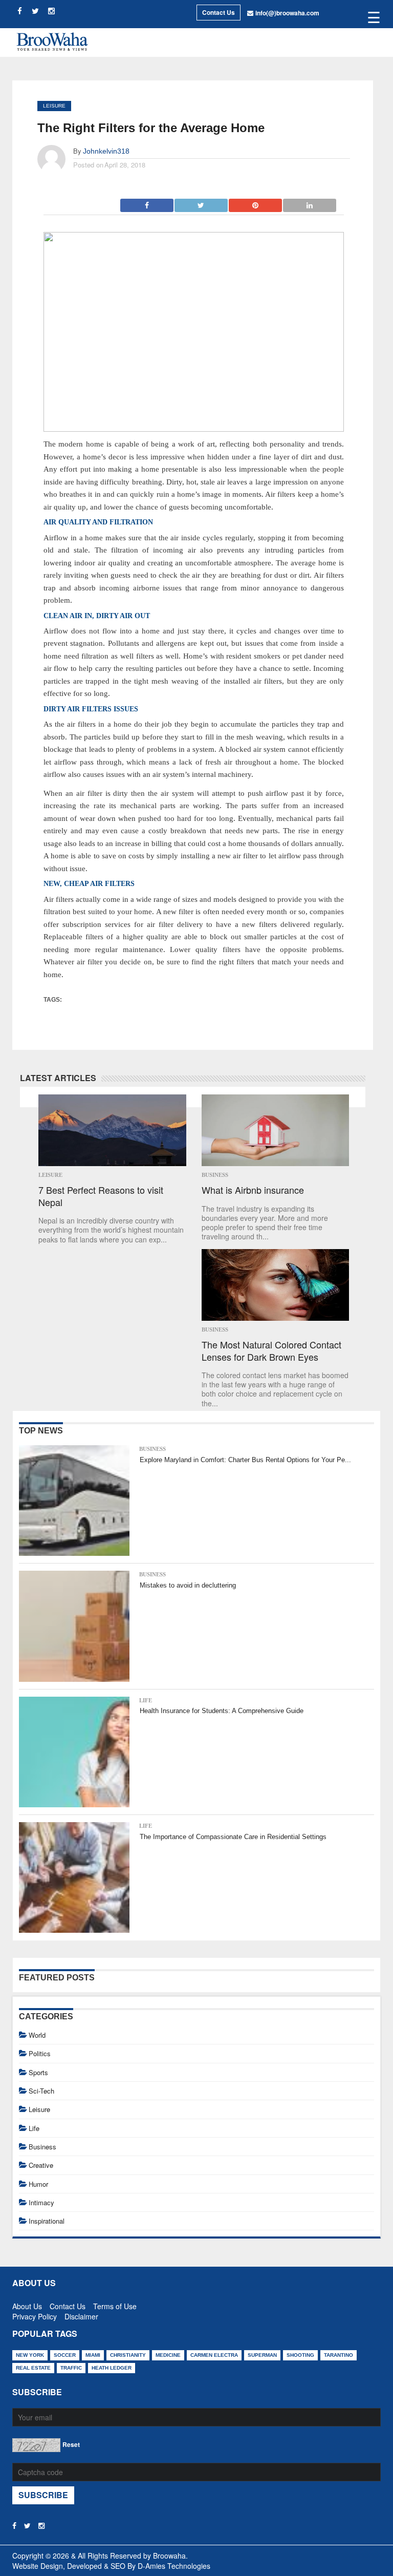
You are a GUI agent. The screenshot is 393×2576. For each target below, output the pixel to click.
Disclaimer (81, 2314)
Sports (38, 2072)
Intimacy (41, 2202)
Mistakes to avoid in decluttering (188, 1585)
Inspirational (47, 2221)
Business (215, 1175)
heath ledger (112, 2368)
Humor (38, 2184)
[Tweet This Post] (202, 202)
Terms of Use (115, 2304)
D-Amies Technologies (174, 2566)
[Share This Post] (256, 202)
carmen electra (214, 2355)
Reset (71, 2444)
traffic (71, 2368)
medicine (168, 2355)
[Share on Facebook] (147, 202)
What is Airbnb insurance (253, 1190)
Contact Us (219, 12)
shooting (300, 2355)
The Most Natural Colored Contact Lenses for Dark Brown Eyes (271, 1351)
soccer (65, 2355)
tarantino (339, 2355)
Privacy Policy (35, 2314)
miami (93, 2355)
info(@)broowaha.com (287, 13)
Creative (41, 2165)
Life (146, 1700)
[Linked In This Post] (310, 202)
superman (262, 2355)
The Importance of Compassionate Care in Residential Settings (233, 1837)
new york (30, 2355)
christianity (128, 2355)
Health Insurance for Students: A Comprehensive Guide (222, 1711)
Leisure (54, 106)
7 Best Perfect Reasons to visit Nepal (101, 1196)
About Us (27, 2304)
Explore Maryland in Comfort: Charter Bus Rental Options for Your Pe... (245, 1460)
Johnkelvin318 (106, 151)
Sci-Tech (41, 2091)
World (37, 2035)
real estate (33, 2368)
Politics (40, 2053)
